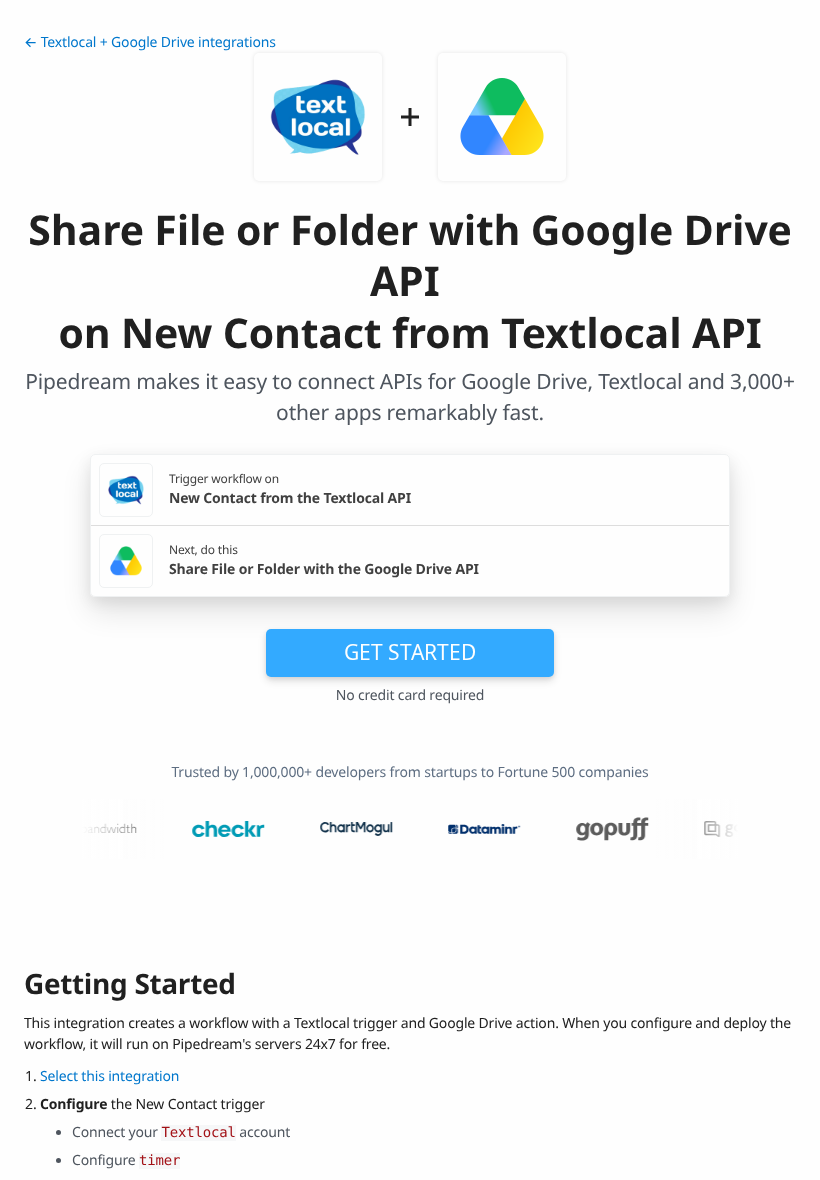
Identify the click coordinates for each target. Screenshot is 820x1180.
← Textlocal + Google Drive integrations (150, 42)
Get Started (410, 652)
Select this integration (109, 1076)
